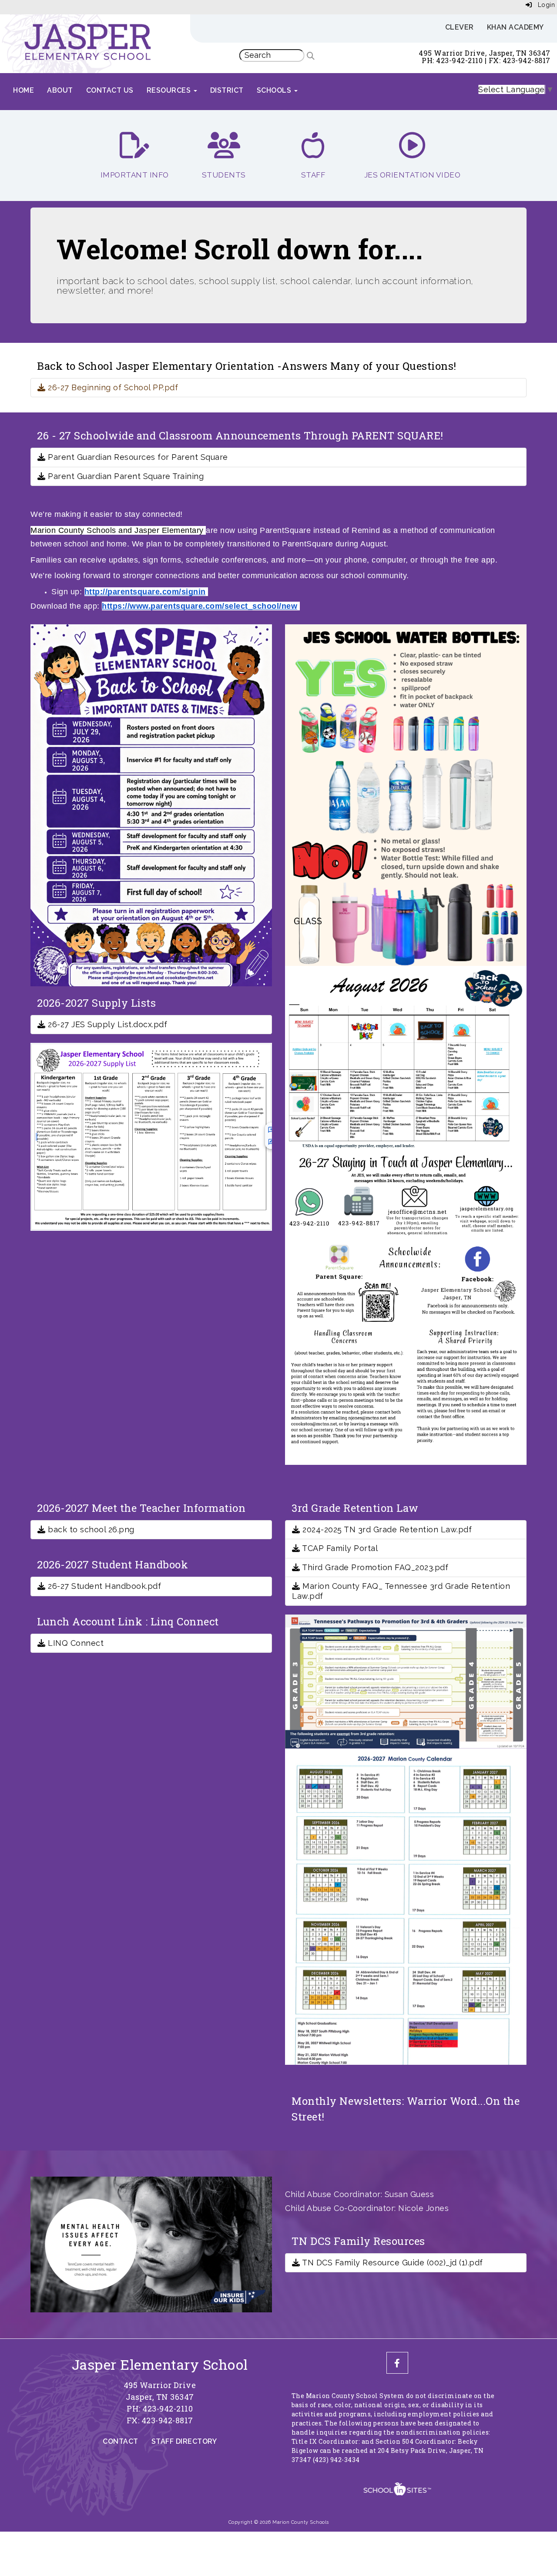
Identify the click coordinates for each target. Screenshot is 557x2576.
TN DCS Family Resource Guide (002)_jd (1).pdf (392, 2263)
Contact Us (110, 90)
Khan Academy (515, 27)
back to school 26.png (90, 1529)
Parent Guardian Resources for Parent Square (137, 457)
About (60, 90)
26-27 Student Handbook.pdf (103, 1586)
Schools (275, 90)
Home (23, 90)
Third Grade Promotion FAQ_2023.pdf (374, 1567)
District (227, 90)
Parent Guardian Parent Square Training (125, 476)
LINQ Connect (75, 1643)
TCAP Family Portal (339, 1548)
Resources (170, 90)
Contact (121, 2441)
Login (543, 5)
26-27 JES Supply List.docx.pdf (106, 1024)
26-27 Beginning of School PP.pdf (112, 387)
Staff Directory (184, 2441)
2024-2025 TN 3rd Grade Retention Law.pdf (386, 1529)
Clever (460, 27)
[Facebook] (397, 2363)
